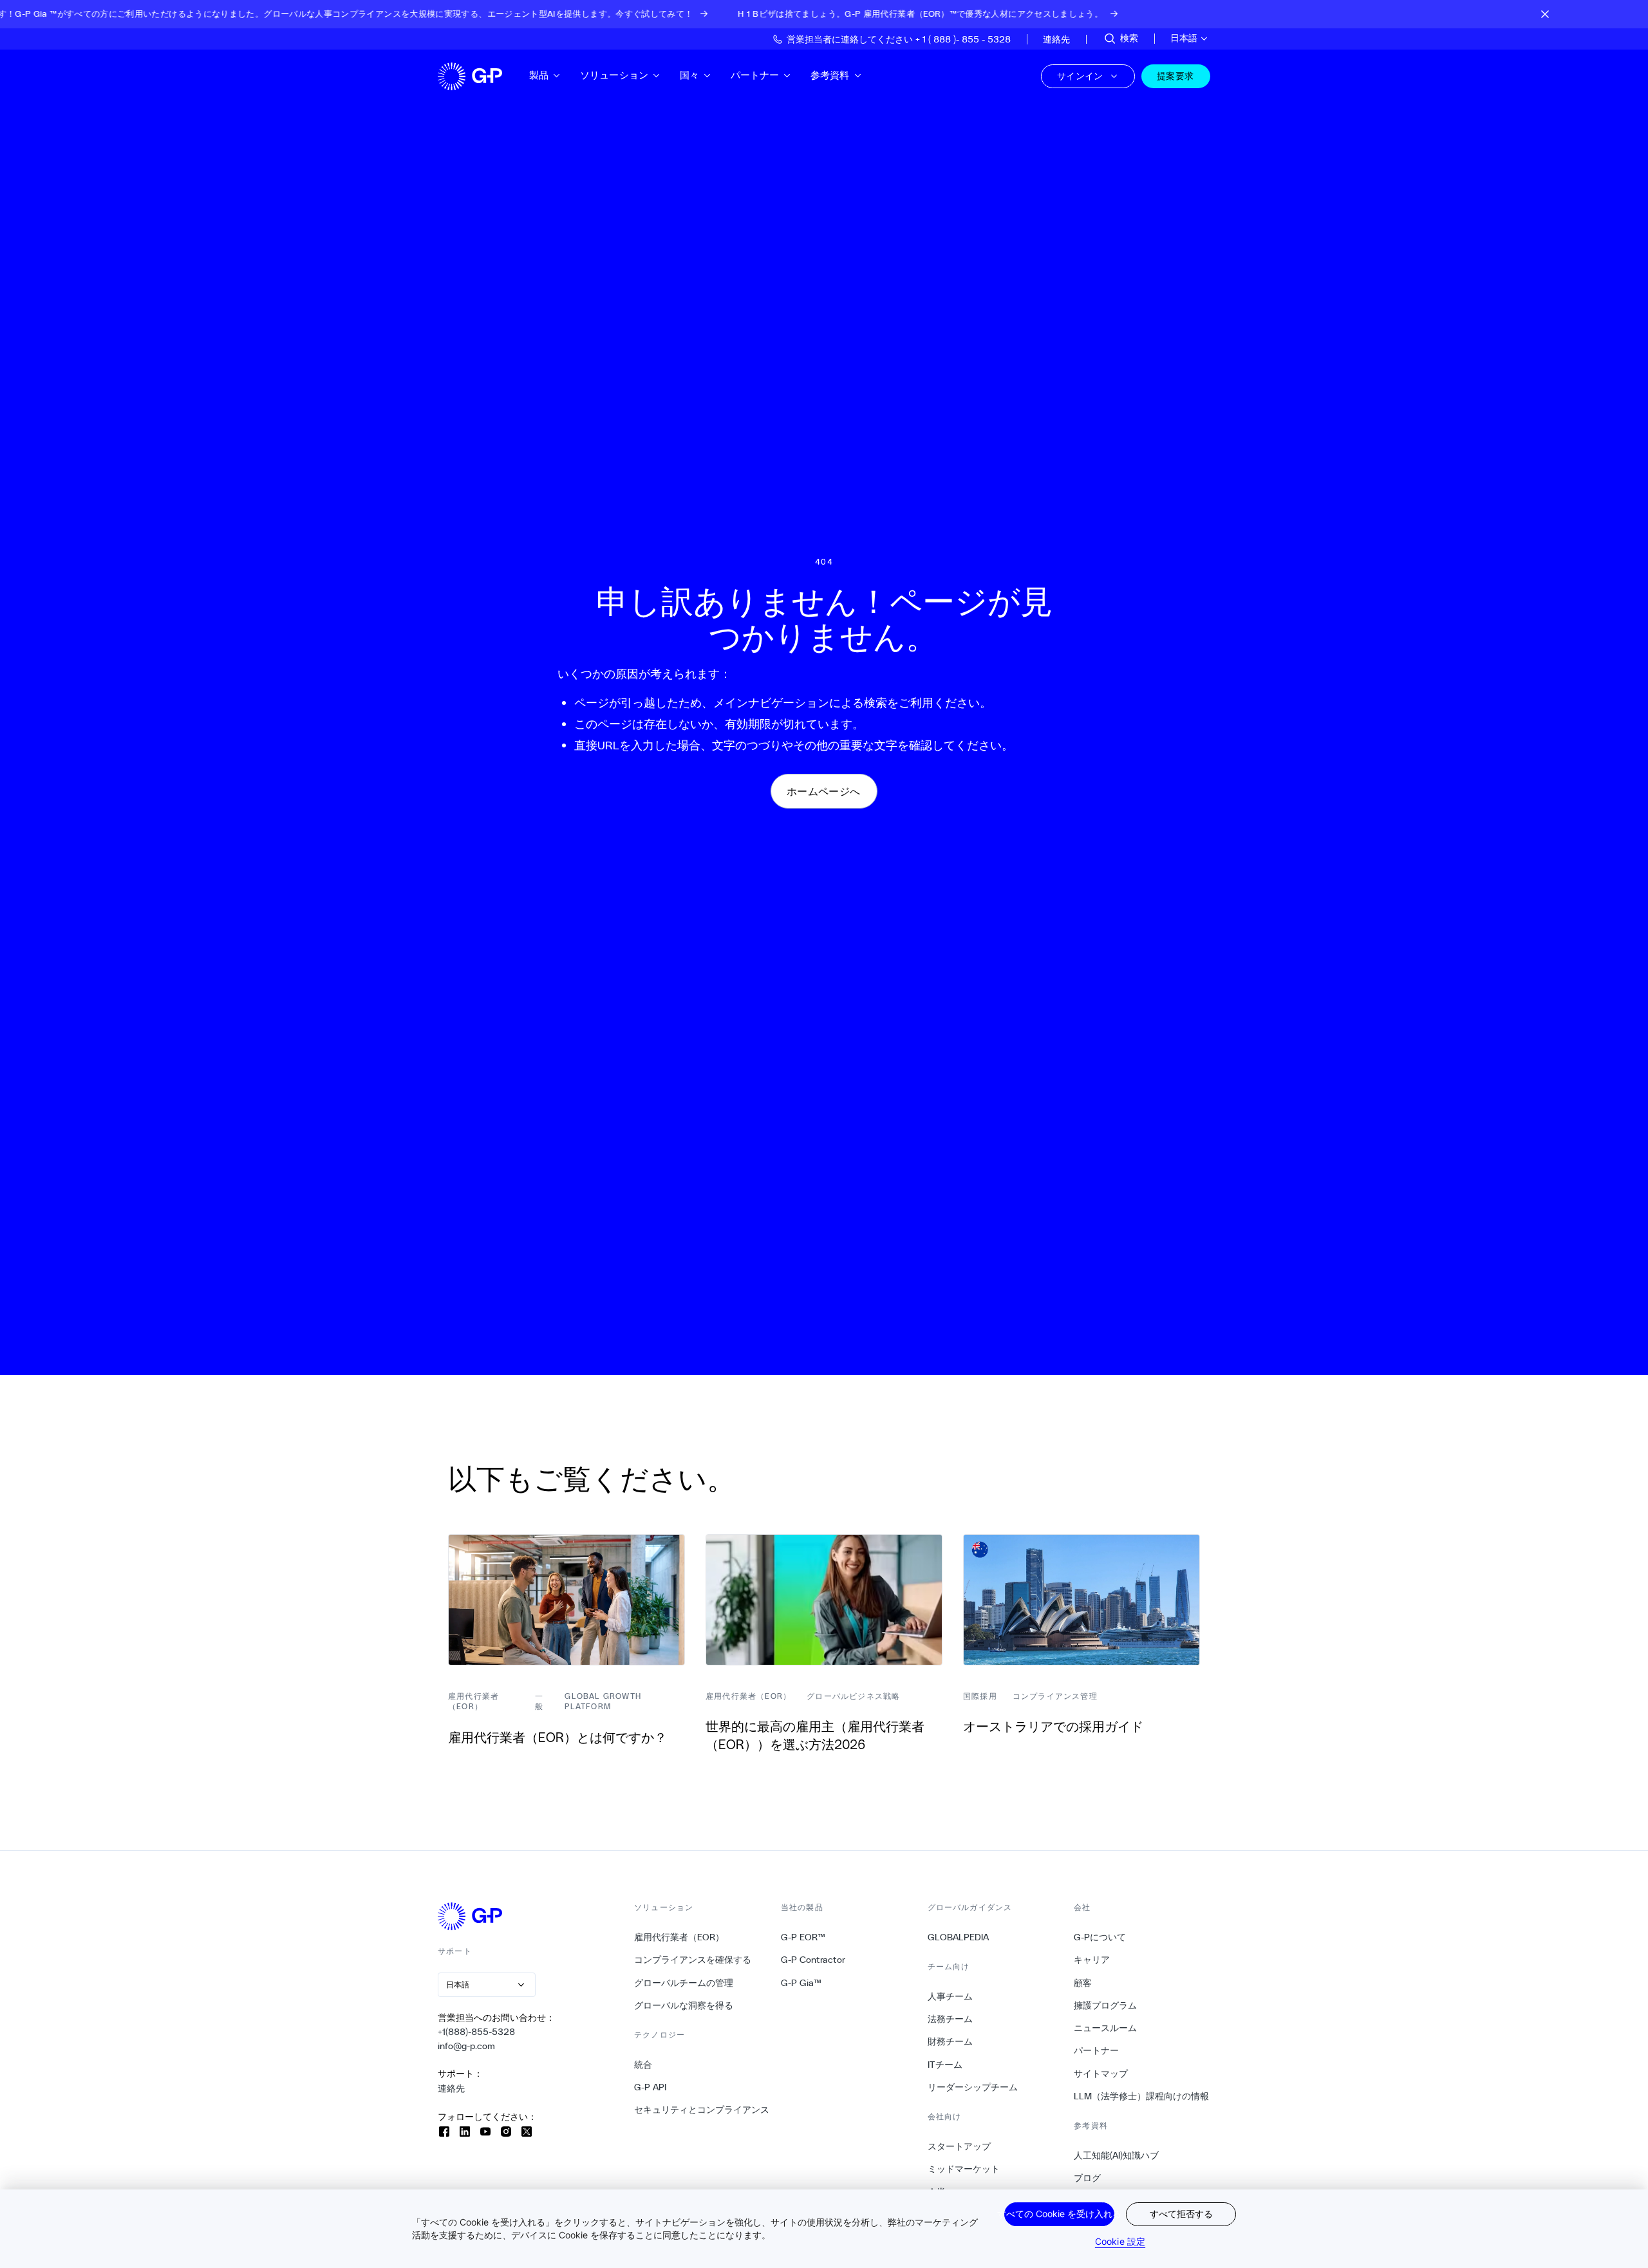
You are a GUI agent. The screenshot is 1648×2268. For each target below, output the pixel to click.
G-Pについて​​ (1100, 1937)
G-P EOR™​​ (803, 1937)
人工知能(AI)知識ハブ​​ (1117, 2155)
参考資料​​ (830, 75)
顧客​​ (1083, 1983)
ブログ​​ (1088, 2178)
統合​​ (643, 2065)
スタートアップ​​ (960, 2146)
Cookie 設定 (1120, 2241)
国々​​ (690, 75)
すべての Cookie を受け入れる (1059, 2214)
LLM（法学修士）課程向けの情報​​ (1142, 2096)
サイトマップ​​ (1101, 2074)
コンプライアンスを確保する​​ (693, 1960)
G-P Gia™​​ (801, 1983)
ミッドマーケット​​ (964, 2169)
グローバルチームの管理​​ (684, 1983)
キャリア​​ (1092, 1960)
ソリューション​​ (614, 75)
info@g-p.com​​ (467, 2046)
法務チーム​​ (950, 2019)
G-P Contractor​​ (813, 1960)
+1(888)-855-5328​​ (477, 2032)
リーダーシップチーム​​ (973, 2087)
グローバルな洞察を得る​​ (684, 2005)
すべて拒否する (1181, 2214)
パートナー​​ (755, 75)
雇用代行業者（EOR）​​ (679, 1937)
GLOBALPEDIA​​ (959, 1937)
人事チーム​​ (950, 1996)
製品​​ (539, 75)
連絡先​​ (452, 2088)
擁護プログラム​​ (1106, 2005)
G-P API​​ (651, 2087)
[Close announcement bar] (1545, 14)
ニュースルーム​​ (1106, 2028)
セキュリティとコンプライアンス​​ (702, 2110)
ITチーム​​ (945, 2065)
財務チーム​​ (950, 2041)
